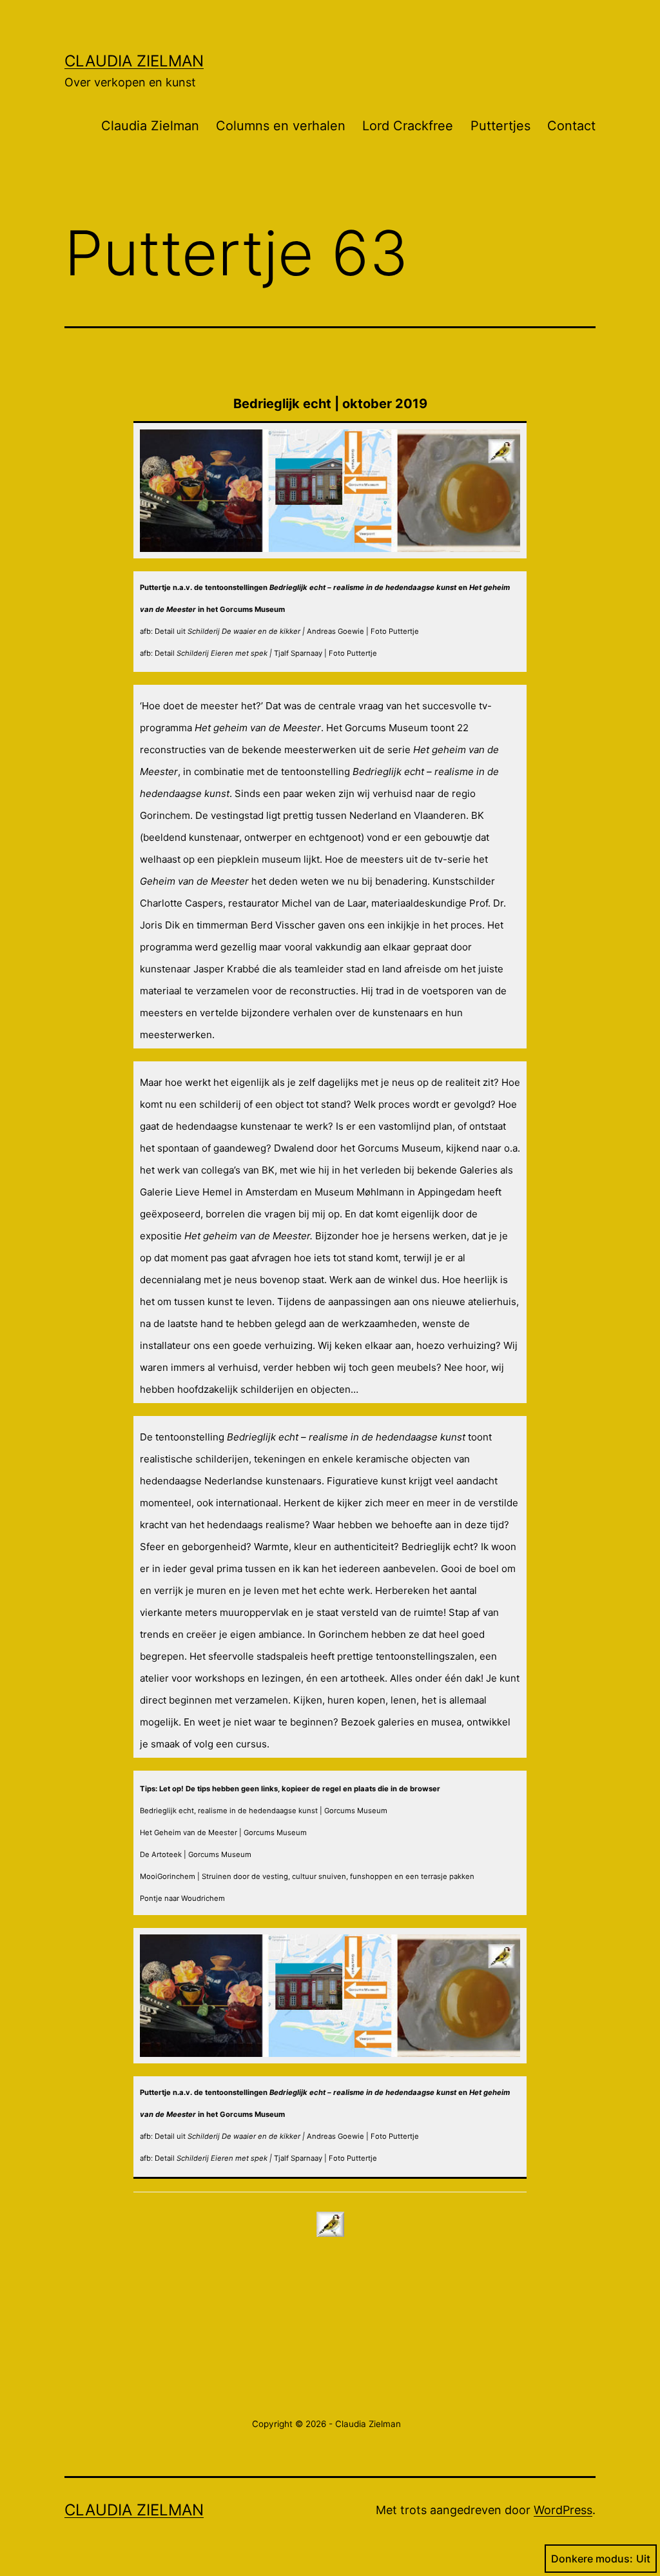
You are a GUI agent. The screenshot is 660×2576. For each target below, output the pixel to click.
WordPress (563, 2510)
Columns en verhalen (281, 126)
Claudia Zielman (134, 61)
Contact (571, 126)
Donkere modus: (592, 2559)
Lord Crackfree (408, 126)
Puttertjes (500, 126)
